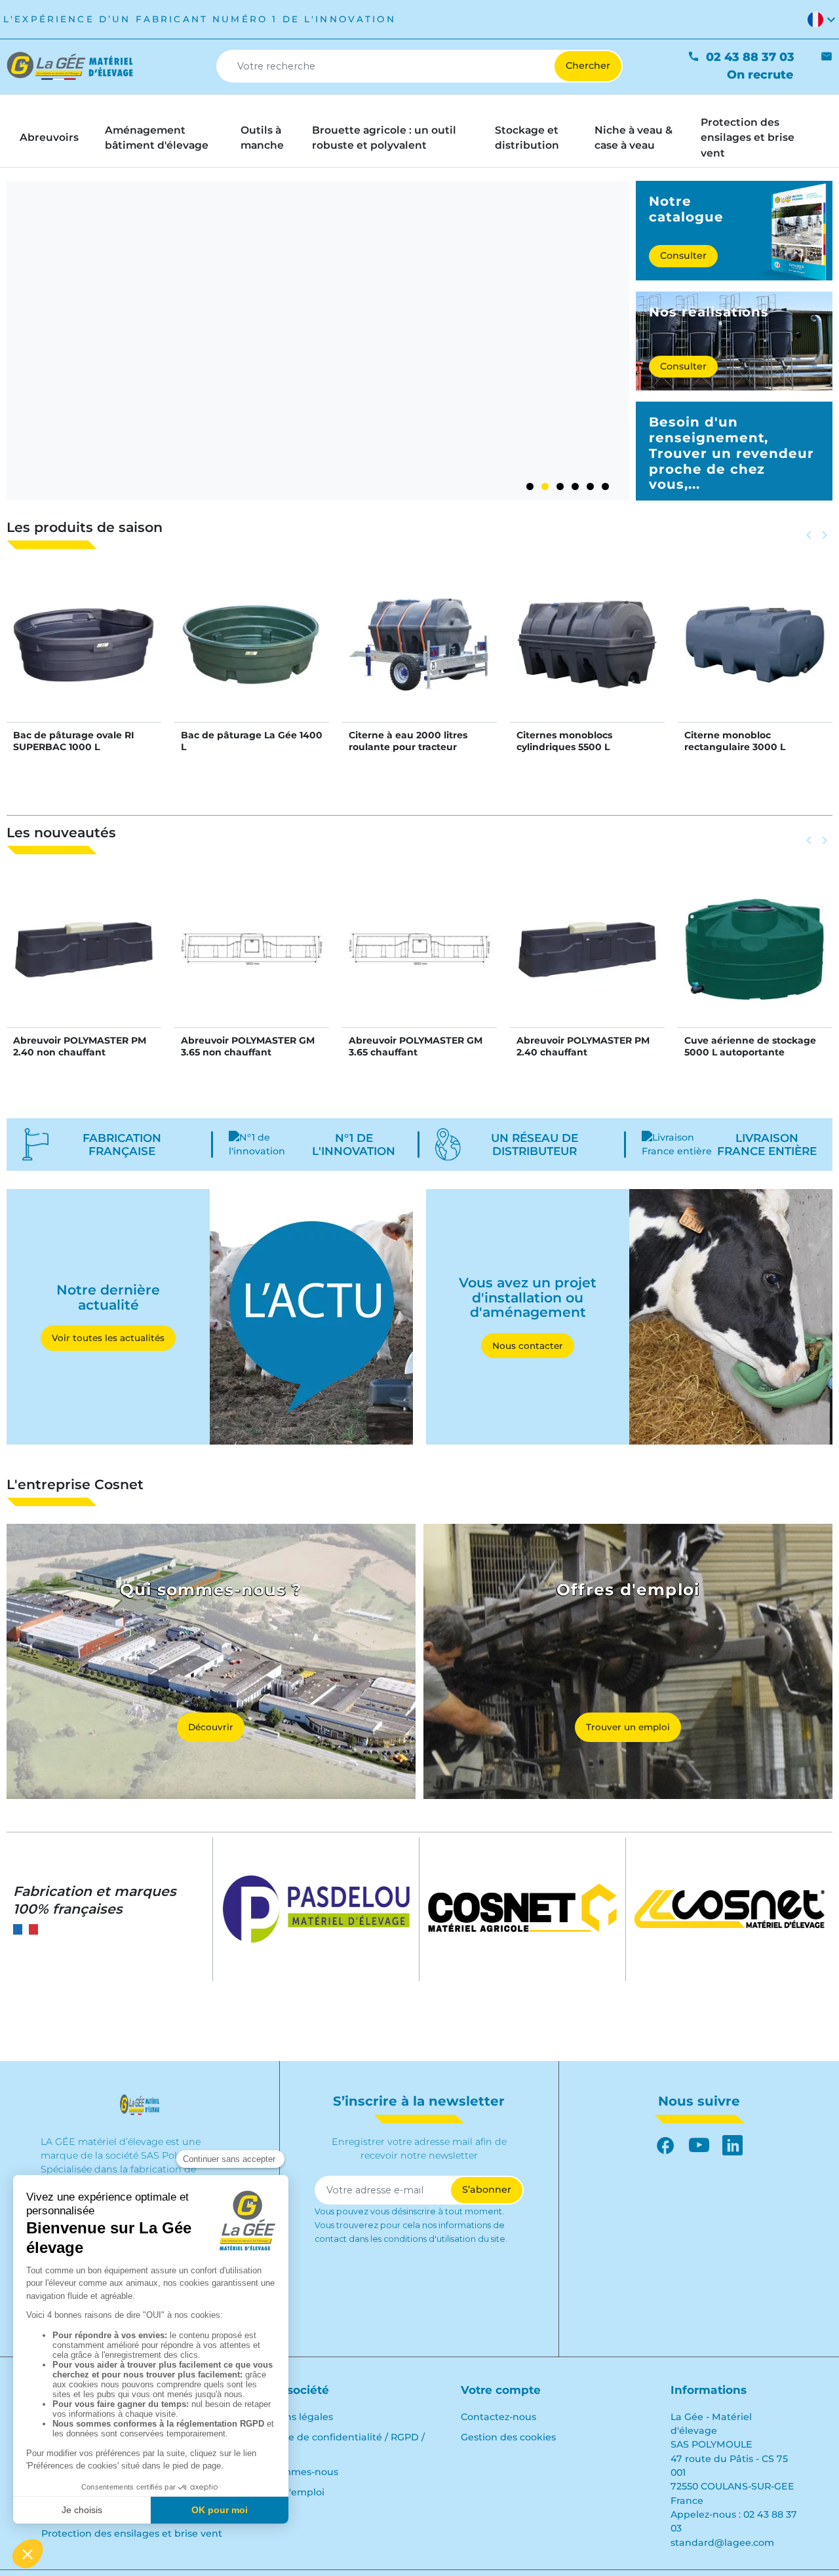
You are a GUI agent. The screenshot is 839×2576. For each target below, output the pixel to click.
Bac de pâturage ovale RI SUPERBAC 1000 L (74, 741)
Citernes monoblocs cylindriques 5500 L (564, 741)
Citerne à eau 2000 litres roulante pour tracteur (408, 741)
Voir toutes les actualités (108, 1338)
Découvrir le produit (84, 658)
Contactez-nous (498, 2417)
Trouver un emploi (628, 1727)
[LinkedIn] (732, 2145)
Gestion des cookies (508, 2437)
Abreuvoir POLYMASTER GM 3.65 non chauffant (248, 1046)
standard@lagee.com (722, 2543)
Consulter (683, 256)
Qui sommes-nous (295, 2472)
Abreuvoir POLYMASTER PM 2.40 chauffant (583, 1046)
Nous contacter (528, 1346)
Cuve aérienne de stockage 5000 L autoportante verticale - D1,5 (750, 1052)
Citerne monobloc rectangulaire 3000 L (735, 741)
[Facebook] (666, 2145)
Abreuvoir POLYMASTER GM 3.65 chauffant (416, 1046)
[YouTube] (699, 2145)
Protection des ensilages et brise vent (132, 2533)
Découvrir (211, 1727)
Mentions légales (292, 2417)
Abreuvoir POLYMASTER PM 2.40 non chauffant (80, 1046)
